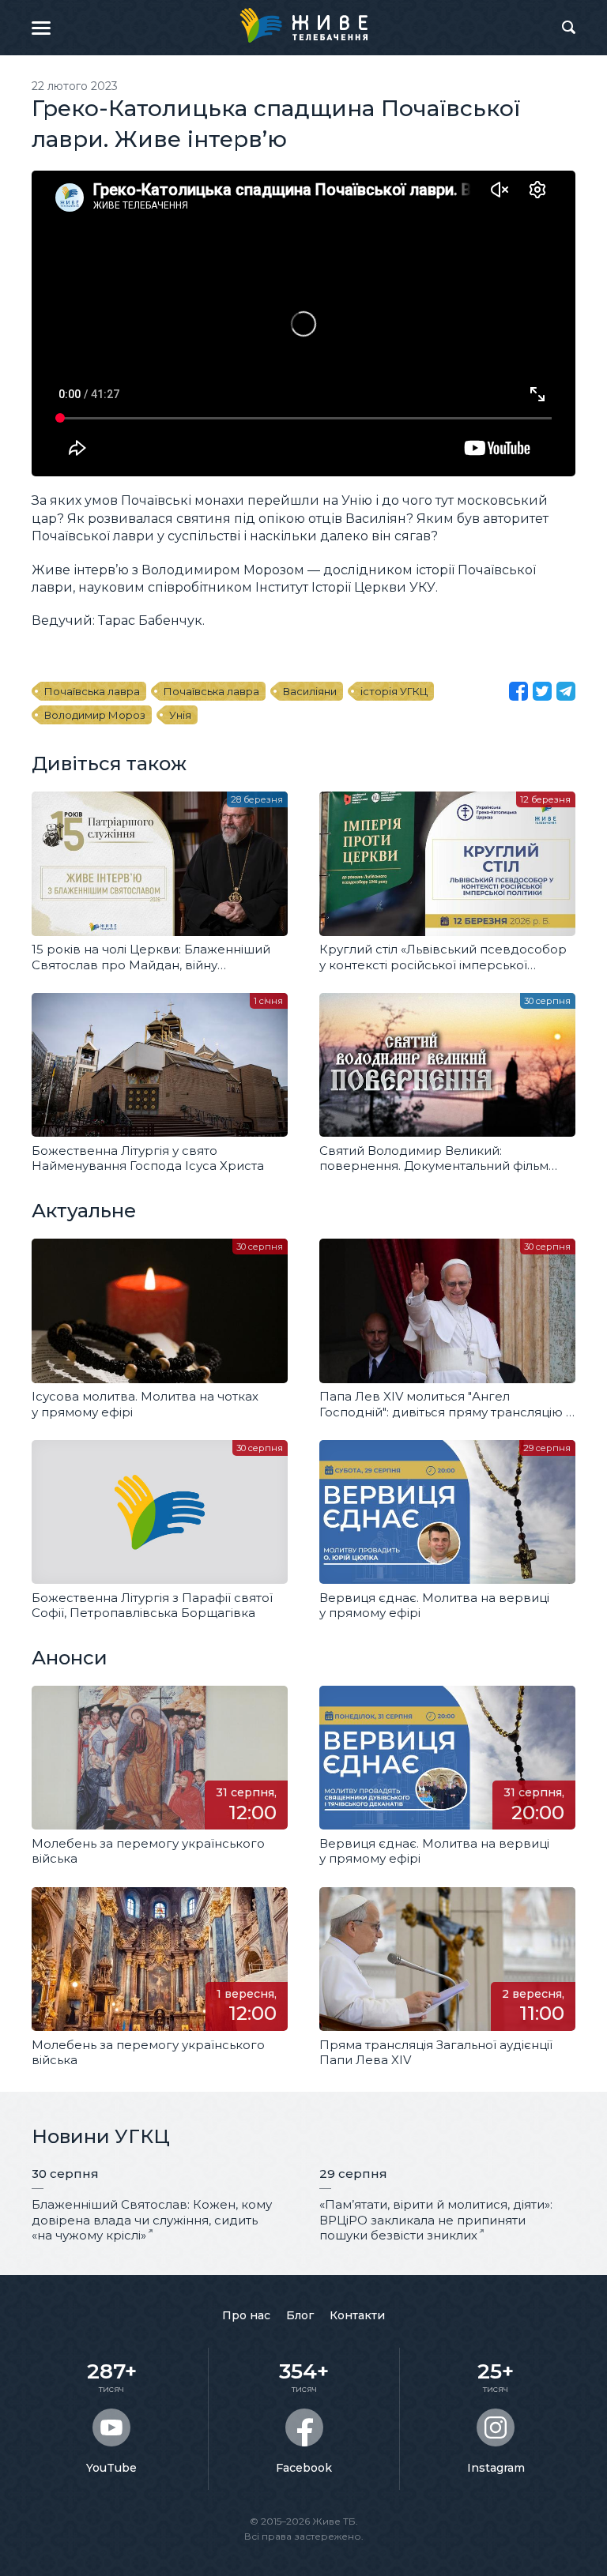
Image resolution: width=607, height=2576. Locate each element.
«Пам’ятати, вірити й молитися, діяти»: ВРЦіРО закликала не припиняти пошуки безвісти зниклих (436, 2220)
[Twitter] (542, 691)
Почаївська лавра (92, 691)
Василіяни (310, 691)
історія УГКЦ (394, 691)
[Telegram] (566, 691)
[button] (41, 28)
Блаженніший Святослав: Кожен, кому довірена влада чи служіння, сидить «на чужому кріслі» (152, 2220)
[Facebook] (518, 691)
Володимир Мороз (95, 715)
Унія (180, 715)
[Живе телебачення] (303, 25)
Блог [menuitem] (300, 2315)
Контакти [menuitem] (357, 2315)
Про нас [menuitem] (246, 2315)
